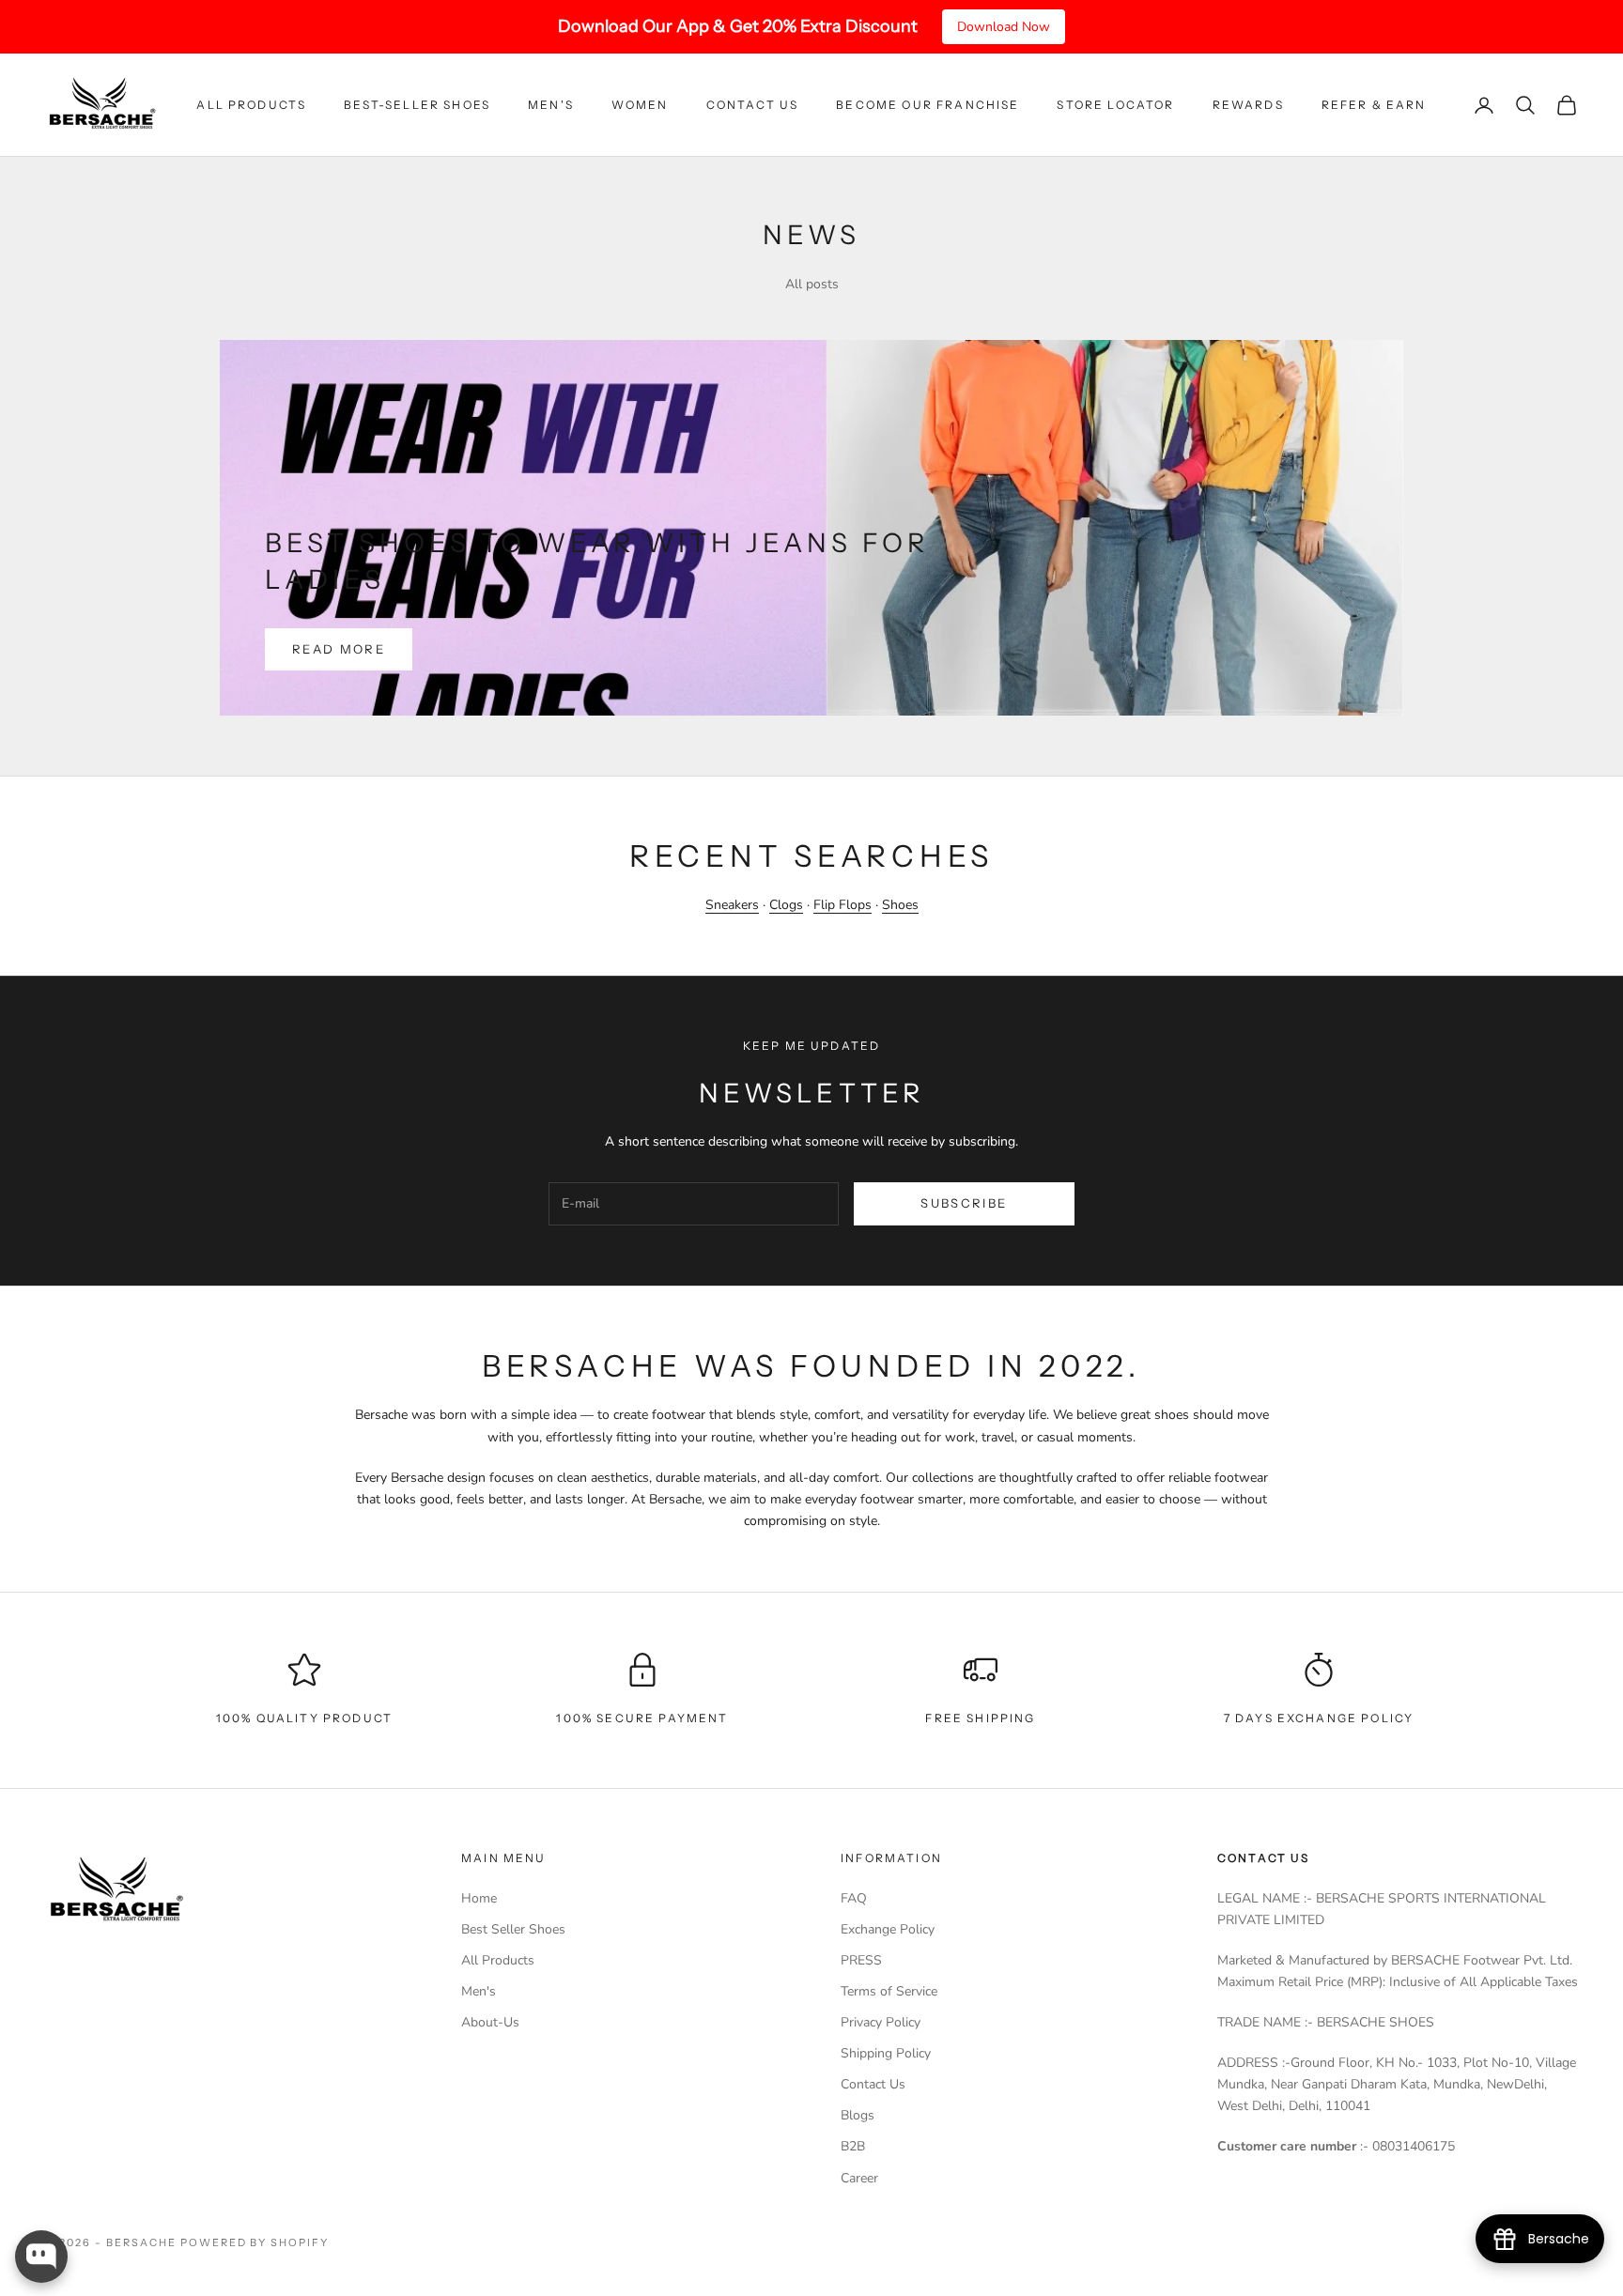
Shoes (900, 905)
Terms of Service (889, 1991)
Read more (339, 649)
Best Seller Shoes (513, 1929)
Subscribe (964, 1203)
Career (859, 2178)
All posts (812, 284)
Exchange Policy (888, 1929)
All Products (251, 105)
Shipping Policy (886, 2053)
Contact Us (753, 105)
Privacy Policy (881, 2022)
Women (640, 105)
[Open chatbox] (41, 2257)
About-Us (490, 2022)
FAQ (854, 1898)
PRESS (861, 1960)
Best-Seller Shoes (417, 105)
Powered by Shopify (255, 2242)
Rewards (1248, 105)
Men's (551, 105)
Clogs (786, 905)
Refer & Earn (1374, 105)
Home (479, 1898)
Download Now (1004, 27)
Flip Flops (842, 905)
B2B (853, 2146)
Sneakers (732, 905)
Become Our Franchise (927, 105)
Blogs (858, 2115)
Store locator (1115, 105)
